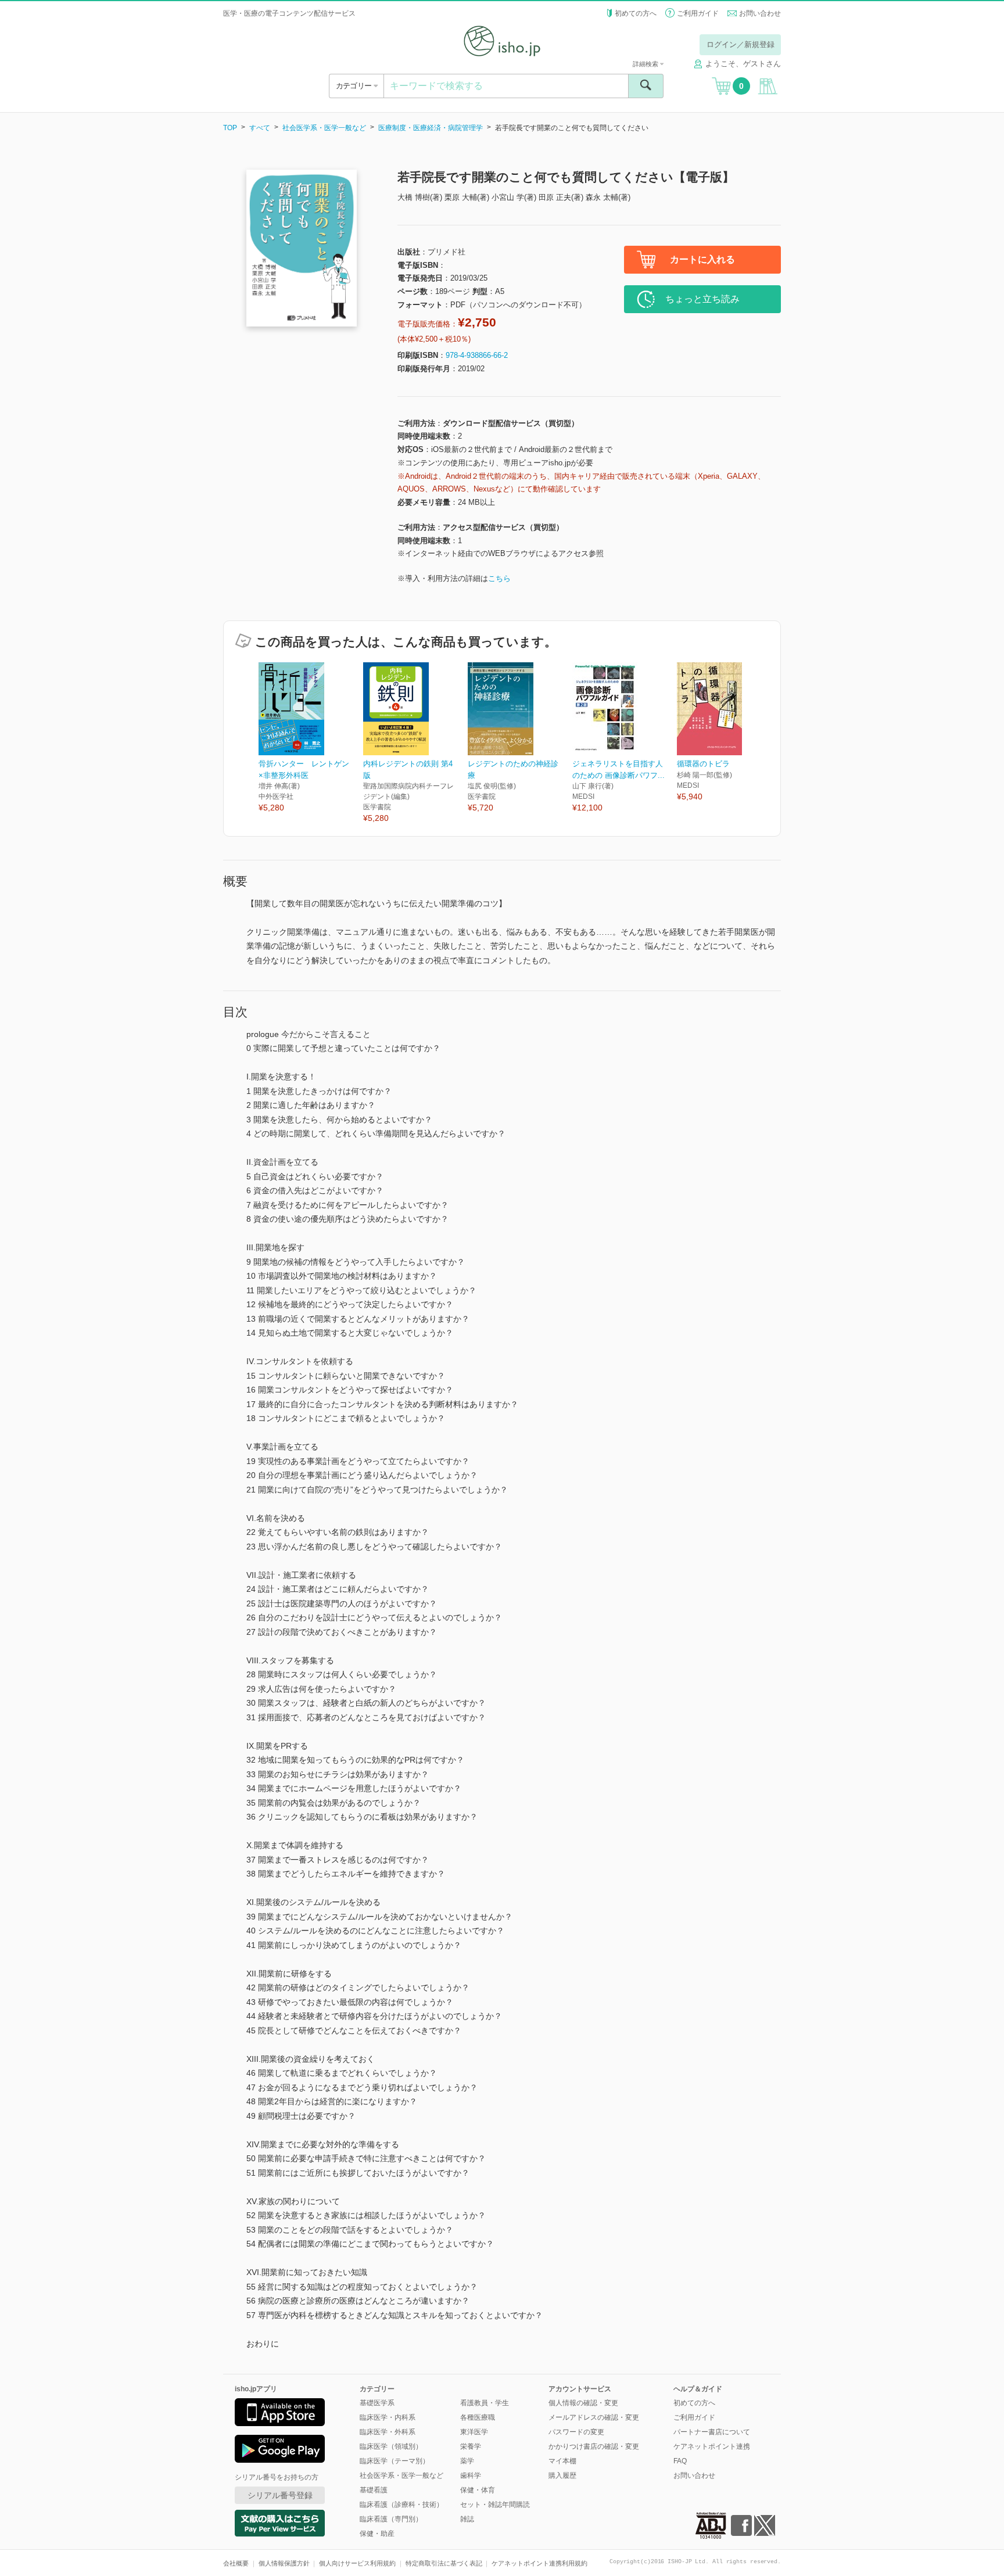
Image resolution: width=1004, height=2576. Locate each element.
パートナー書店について (712, 2432)
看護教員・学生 (485, 2403)
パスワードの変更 (576, 2432)
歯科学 (471, 2475)
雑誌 (467, 2519)
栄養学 (471, 2446)
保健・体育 (478, 2490)
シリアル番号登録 (280, 2495)
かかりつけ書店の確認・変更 (594, 2446)
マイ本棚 (562, 2461)
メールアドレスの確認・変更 (594, 2417)
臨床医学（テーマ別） (395, 2461)
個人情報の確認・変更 (583, 2403)
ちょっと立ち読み (702, 299)
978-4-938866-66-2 (477, 355)
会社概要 (236, 2563)
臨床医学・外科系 (388, 2432)
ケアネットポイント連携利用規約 (539, 2563)
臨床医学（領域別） (391, 2446)
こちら (499, 578)
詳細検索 (646, 64)
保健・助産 (377, 2534)
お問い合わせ (760, 13)
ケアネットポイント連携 (712, 2446)
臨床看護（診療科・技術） (401, 2505)
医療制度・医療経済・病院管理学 (431, 128)
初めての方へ (636, 13)
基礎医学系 (377, 2403)
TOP (230, 128)
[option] (311, 738)
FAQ (680, 2461)
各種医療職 (478, 2417)
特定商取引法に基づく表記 (444, 2563)
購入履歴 (562, 2475)
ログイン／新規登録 (741, 44)
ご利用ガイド (698, 13)
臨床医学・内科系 (388, 2417)
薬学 (467, 2461)
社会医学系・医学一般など (324, 128)
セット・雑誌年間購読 (495, 2505)
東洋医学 (474, 2432)
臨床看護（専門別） (391, 2519)
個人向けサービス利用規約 (357, 2563)
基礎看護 (374, 2490)
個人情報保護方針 (284, 2563)
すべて (260, 128)
